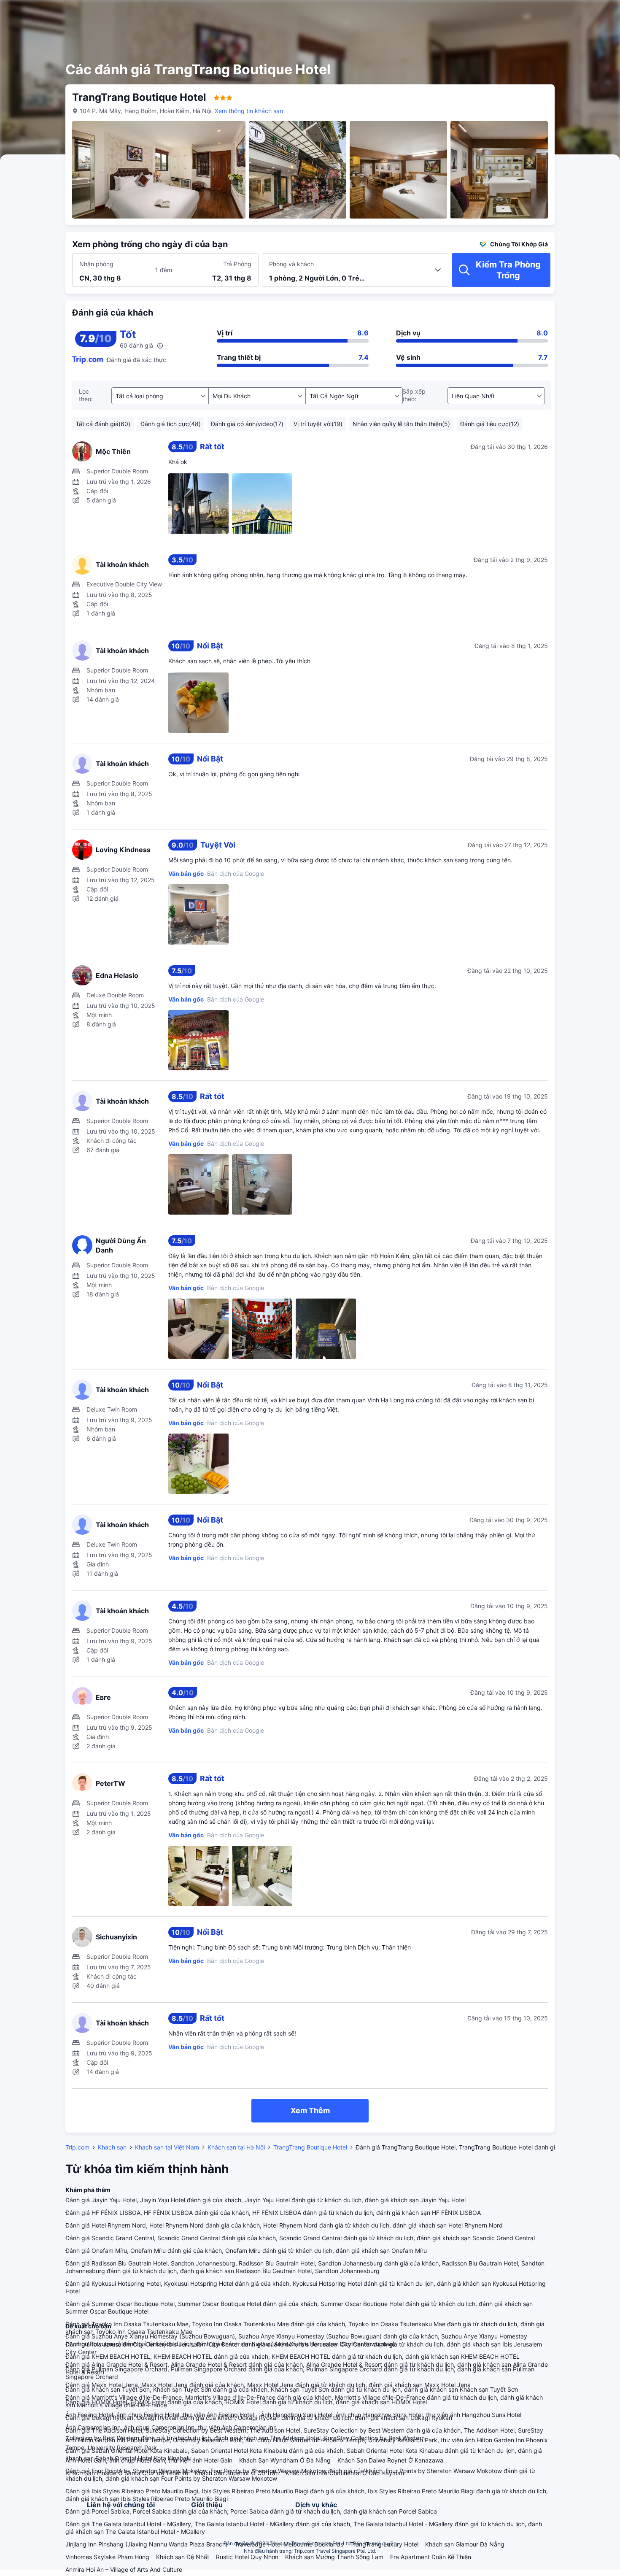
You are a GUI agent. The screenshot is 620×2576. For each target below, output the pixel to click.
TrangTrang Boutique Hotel (310, 2147)
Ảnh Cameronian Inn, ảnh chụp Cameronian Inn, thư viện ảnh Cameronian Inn (171, 2427)
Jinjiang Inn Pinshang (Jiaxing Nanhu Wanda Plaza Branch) (147, 2544)
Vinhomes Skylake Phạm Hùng (107, 2557)
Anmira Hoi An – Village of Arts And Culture (124, 2569)
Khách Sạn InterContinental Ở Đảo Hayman (345, 2473)
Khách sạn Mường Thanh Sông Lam (334, 2557)
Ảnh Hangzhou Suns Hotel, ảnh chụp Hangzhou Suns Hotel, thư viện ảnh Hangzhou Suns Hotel (391, 2415)
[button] (553, 14)
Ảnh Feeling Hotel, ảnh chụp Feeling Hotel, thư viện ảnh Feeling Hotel (160, 2415)
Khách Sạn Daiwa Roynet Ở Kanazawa (390, 2460)
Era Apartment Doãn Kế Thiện (431, 2557)
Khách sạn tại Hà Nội (236, 2147)
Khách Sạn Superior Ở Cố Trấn (237, 2473)
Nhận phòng (96, 264)
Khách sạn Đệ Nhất (183, 2557)
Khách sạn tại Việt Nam (167, 2147)
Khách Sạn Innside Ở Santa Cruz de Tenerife (127, 2473)
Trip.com (77, 2147)
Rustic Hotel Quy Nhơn (247, 2557)
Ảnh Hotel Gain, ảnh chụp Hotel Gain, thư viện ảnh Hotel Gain (149, 2460)
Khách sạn (112, 2147)
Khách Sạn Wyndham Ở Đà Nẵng (285, 2460)
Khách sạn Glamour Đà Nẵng (465, 2544)
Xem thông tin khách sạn (249, 111)
